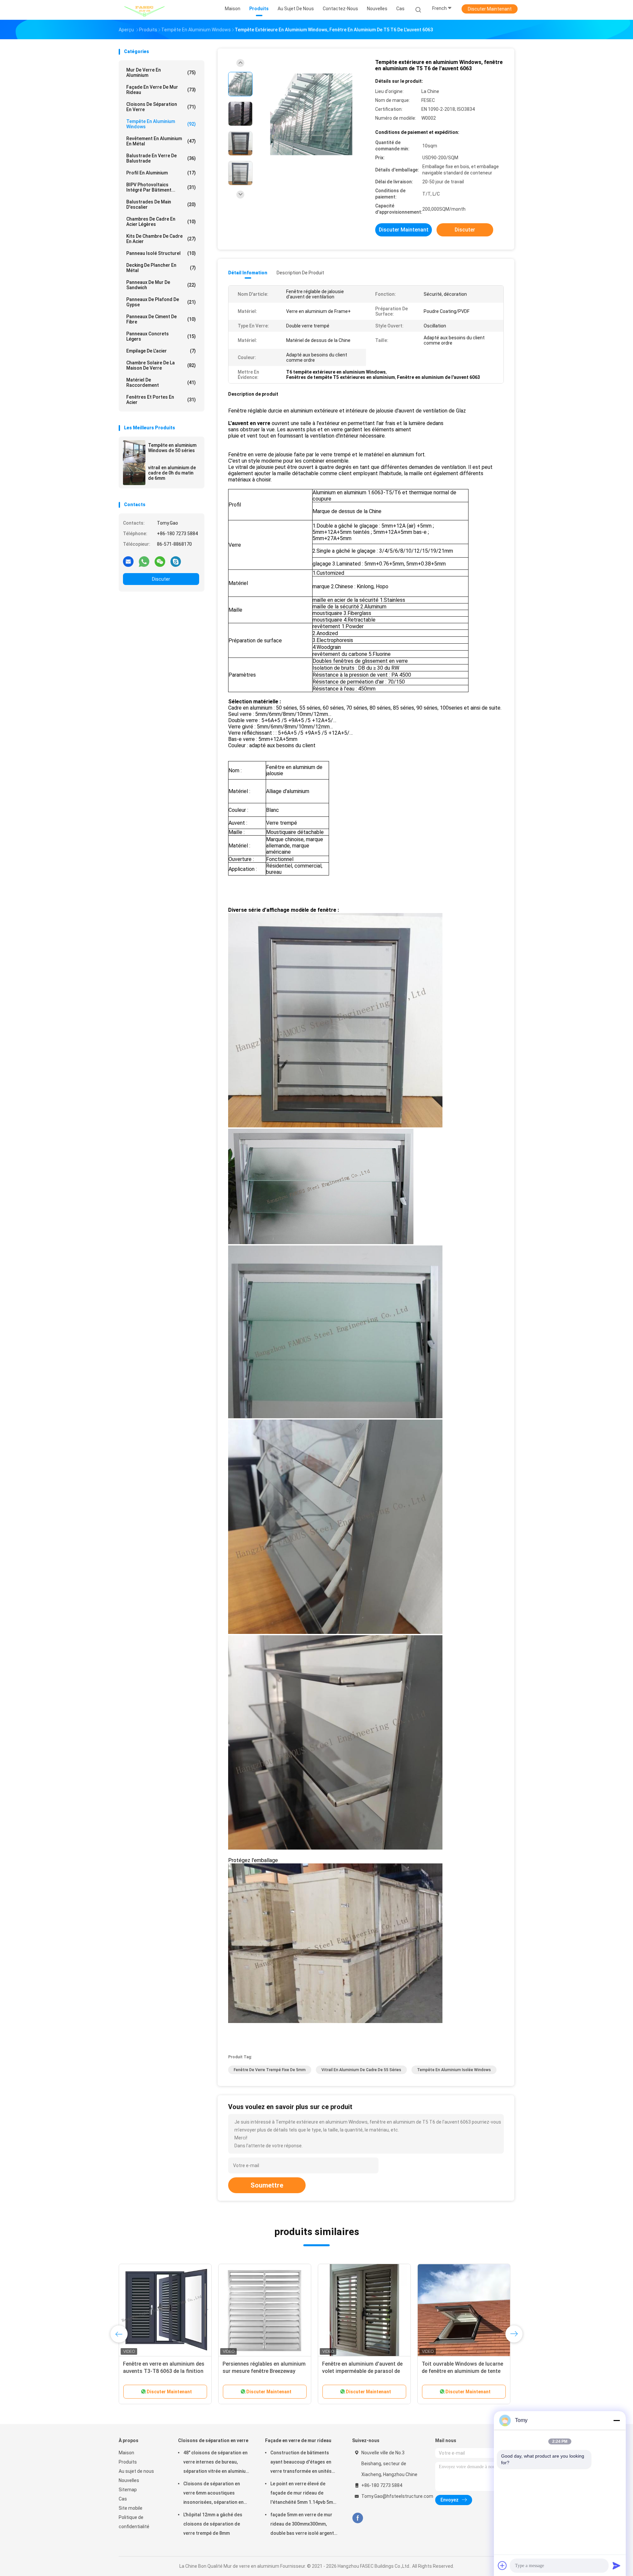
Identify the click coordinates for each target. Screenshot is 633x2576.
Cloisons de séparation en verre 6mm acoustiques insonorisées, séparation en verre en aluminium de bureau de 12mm (215, 2494)
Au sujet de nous (136, 2471)
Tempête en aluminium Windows (161, 124)
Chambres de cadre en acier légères (161, 222)
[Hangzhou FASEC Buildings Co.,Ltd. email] (128, 561)
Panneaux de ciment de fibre (161, 319)
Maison (126, 2453)
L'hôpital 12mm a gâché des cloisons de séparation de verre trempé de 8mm (213, 2524)
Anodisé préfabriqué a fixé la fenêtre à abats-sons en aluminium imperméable (157, 2371)
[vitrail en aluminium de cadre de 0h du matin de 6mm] (134, 474)
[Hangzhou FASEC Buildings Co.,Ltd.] (144, 10)
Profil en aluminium (161, 173)
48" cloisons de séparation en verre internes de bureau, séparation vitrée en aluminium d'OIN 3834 (216, 2463)
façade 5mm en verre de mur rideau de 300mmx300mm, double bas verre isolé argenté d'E (303, 2525)
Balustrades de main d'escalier (161, 204)
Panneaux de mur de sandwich (161, 285)
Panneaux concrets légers (161, 336)
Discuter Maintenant (490, 9)
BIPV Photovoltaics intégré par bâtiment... (161, 187)
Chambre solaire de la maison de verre (161, 365)
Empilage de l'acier (161, 351)
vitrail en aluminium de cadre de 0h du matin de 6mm (172, 473)
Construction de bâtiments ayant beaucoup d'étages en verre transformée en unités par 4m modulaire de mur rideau (301, 2463)
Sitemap (128, 2490)
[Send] (617, 2565)
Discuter (161, 579)
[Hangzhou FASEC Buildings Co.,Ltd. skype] (176, 561)
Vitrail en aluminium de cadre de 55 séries (361, 2070)
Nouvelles (129, 2480)
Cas (123, 2499)
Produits (128, 2462)
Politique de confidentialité (134, 2522)
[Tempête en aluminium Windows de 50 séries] (134, 451)
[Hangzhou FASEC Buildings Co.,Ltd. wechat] (160, 561)
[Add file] (502, 2565)
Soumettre (267, 2185)
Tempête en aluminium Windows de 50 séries (172, 448)
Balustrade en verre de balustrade (161, 158)
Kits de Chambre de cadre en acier (161, 239)
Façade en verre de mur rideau (161, 90)
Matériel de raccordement (161, 383)
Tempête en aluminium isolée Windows (454, 2070)
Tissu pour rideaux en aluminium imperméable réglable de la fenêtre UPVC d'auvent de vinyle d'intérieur (264, 2371)
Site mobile (131, 2508)
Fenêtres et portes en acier (161, 400)
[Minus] (617, 2420)
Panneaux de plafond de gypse (161, 302)
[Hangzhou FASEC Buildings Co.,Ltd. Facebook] (358, 2518)
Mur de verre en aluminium (161, 73)
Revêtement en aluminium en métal (161, 141)
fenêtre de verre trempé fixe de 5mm (270, 2070)
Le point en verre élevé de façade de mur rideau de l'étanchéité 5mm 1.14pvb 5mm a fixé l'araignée (304, 2494)
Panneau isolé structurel (161, 253)
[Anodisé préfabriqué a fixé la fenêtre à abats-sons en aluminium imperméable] (165, 2310)
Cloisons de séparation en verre (161, 107)
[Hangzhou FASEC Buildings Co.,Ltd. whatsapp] (144, 561)
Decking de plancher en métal (161, 268)
